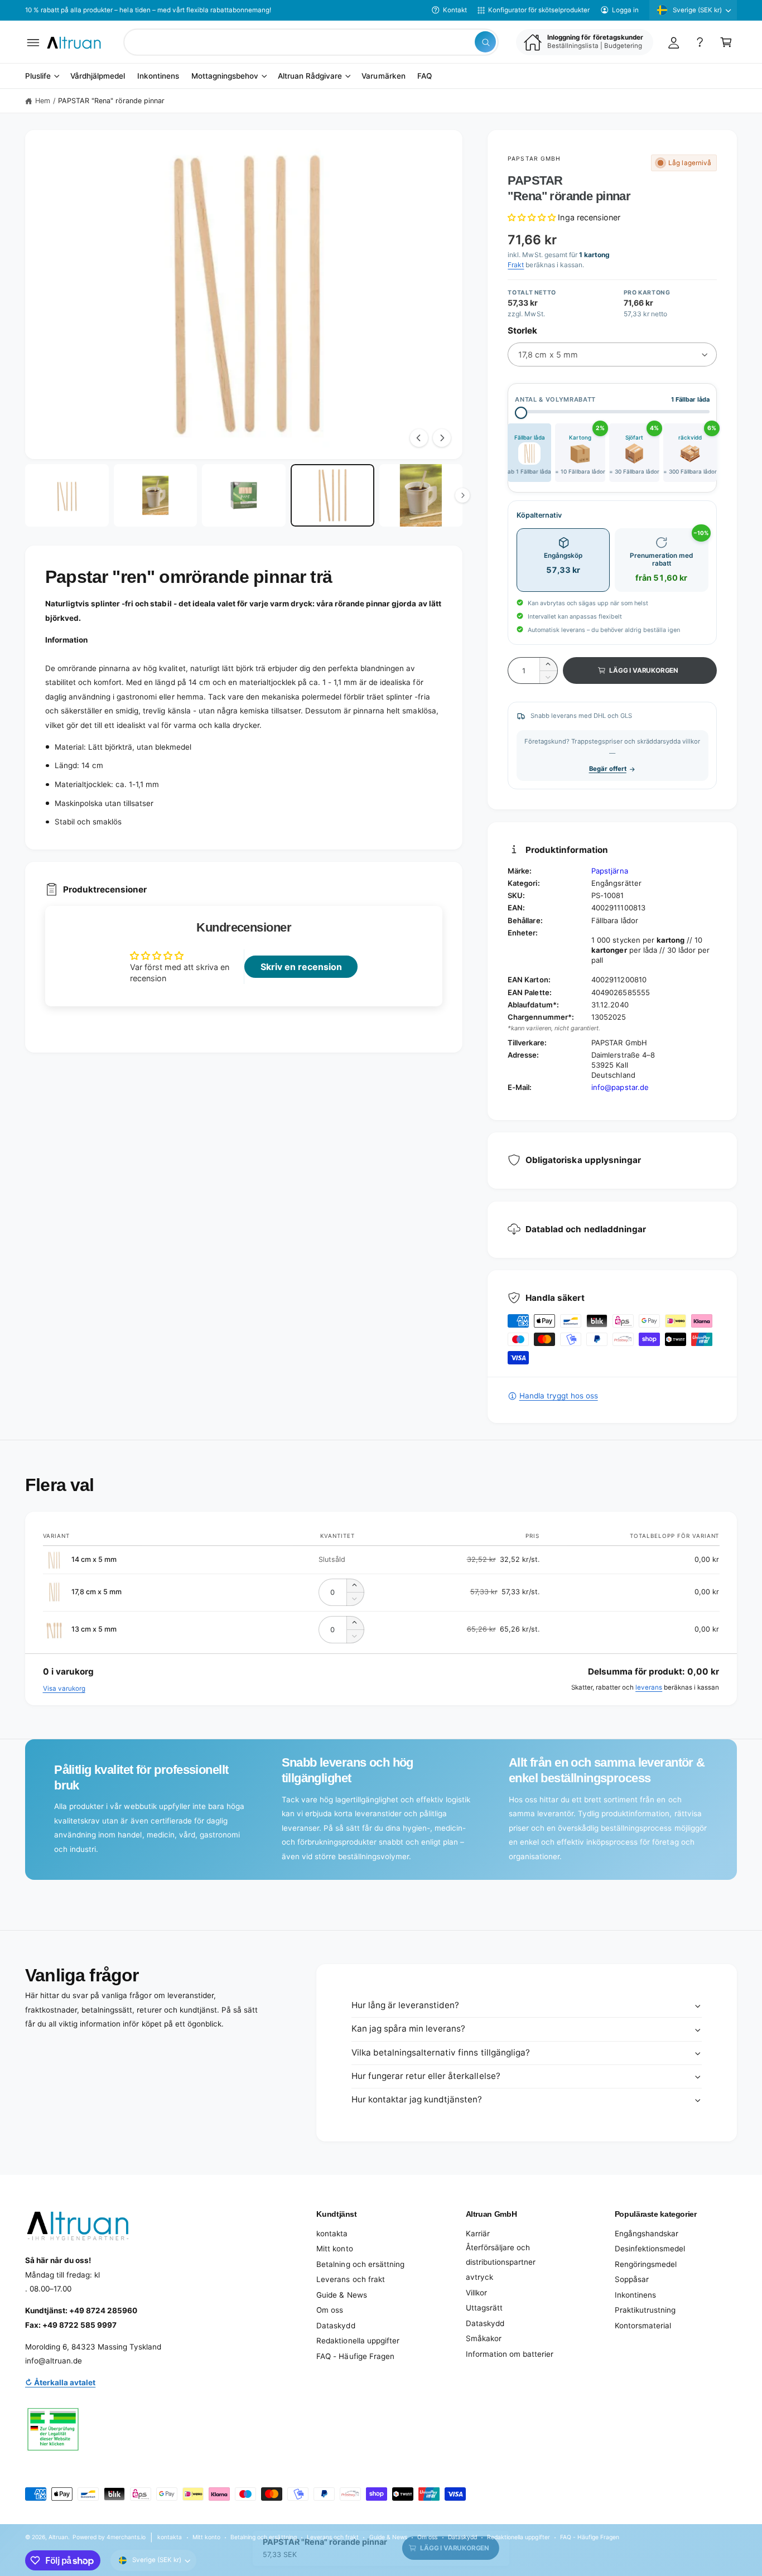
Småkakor (484, 2338)
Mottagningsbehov (225, 76)
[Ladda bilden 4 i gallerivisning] (332, 496)
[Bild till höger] (442, 438)
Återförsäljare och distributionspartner (501, 2255)
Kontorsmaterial (643, 2326)
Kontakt (455, 10)
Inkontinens (635, 2295)
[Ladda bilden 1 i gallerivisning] (67, 496)
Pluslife (38, 76)
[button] (33, 42)
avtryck (479, 2277)
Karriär (478, 2234)
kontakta (332, 2234)
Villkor (476, 2293)
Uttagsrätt (484, 2308)
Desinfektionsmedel (650, 2249)
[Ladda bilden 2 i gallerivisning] (156, 496)
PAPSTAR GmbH (534, 158)
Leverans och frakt (350, 2279)
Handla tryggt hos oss (558, 1396)
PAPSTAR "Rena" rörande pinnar (111, 101)
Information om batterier (510, 2354)
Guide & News (341, 2295)
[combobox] (311, 42)
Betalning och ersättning (360, 2264)
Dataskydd (336, 2326)
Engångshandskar (647, 2234)
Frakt (516, 265)
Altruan (58, 2537)
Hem (43, 101)
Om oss (330, 2310)
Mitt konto (334, 2249)
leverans (649, 1687)
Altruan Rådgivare (310, 76)
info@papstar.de (620, 1087)
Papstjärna (609, 871)
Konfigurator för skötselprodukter (539, 10)
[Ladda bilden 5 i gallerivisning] (421, 496)
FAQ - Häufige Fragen (355, 2356)
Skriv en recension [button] (301, 967)
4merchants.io (126, 2537)
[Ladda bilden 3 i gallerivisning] (244, 496)
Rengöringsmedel (646, 2264)
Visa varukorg (64, 1689)
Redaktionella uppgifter (358, 2341)
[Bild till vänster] (419, 438)
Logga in (625, 10)
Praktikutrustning (645, 2310)
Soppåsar (632, 2279)
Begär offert (608, 769)
